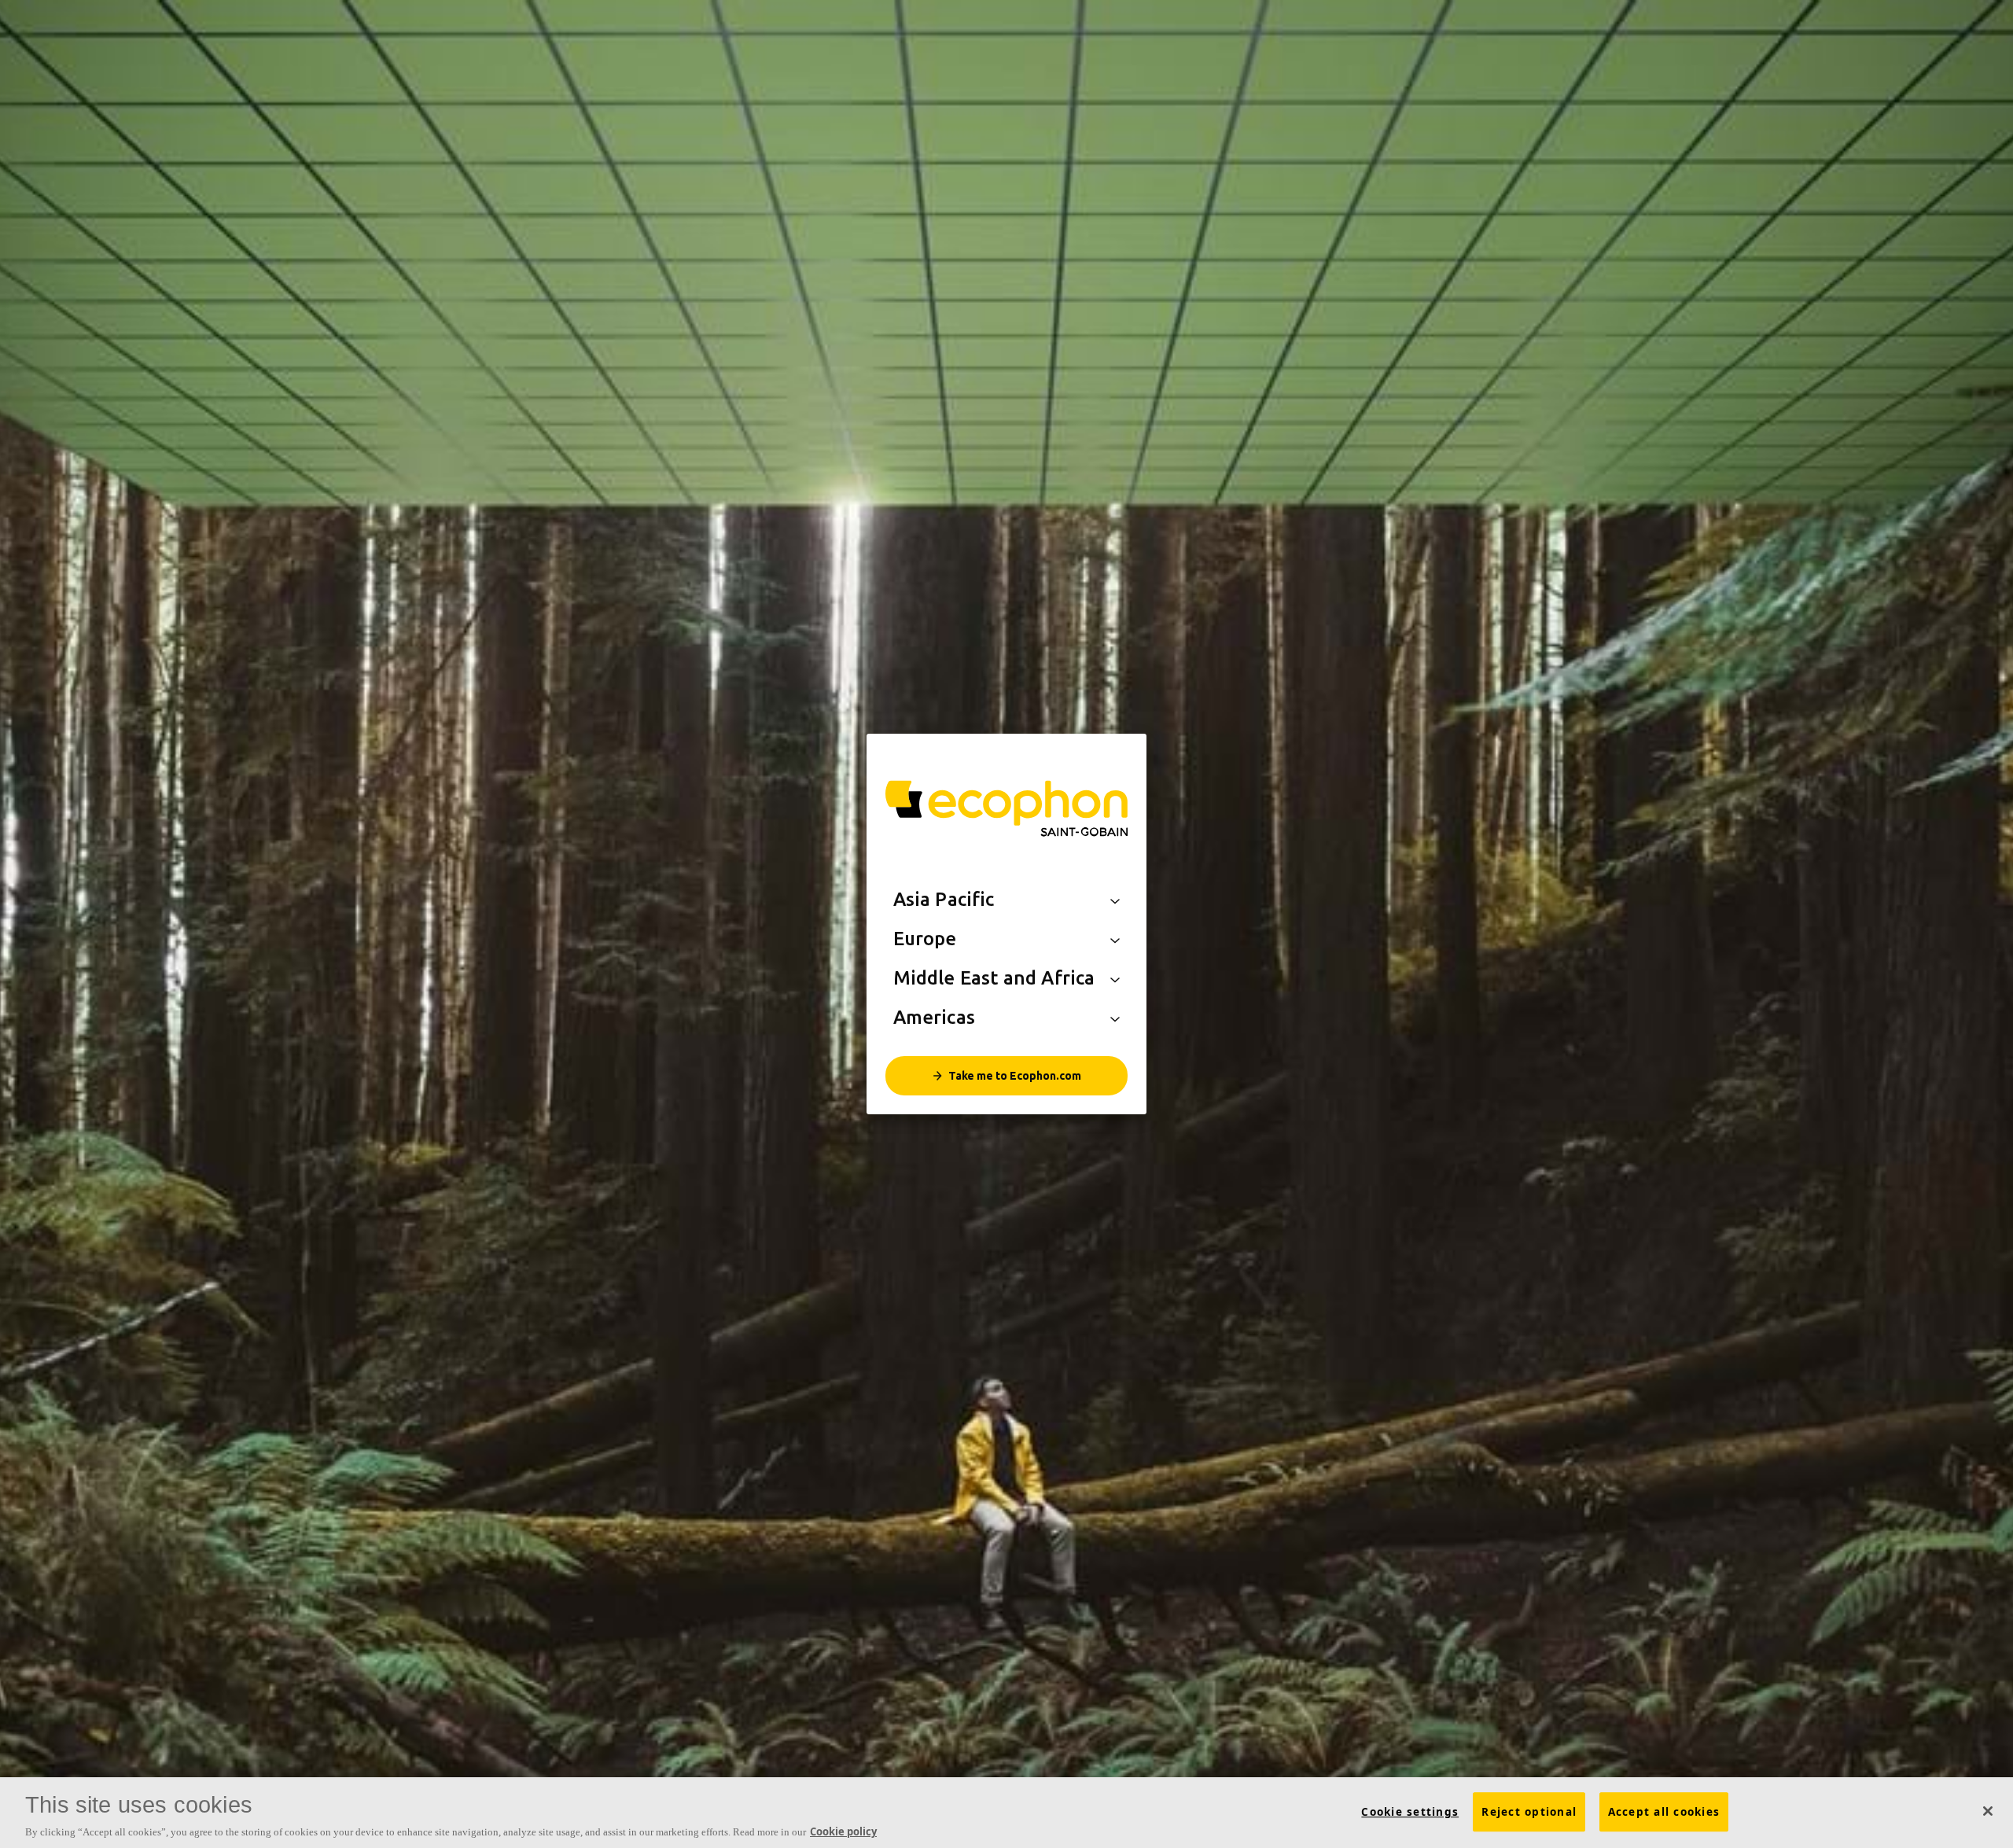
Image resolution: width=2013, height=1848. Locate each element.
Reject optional (1529, 1812)
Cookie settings (1410, 1812)
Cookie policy (843, 1831)
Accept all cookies (1664, 1812)
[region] (1006, 1813)
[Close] (1988, 1811)
